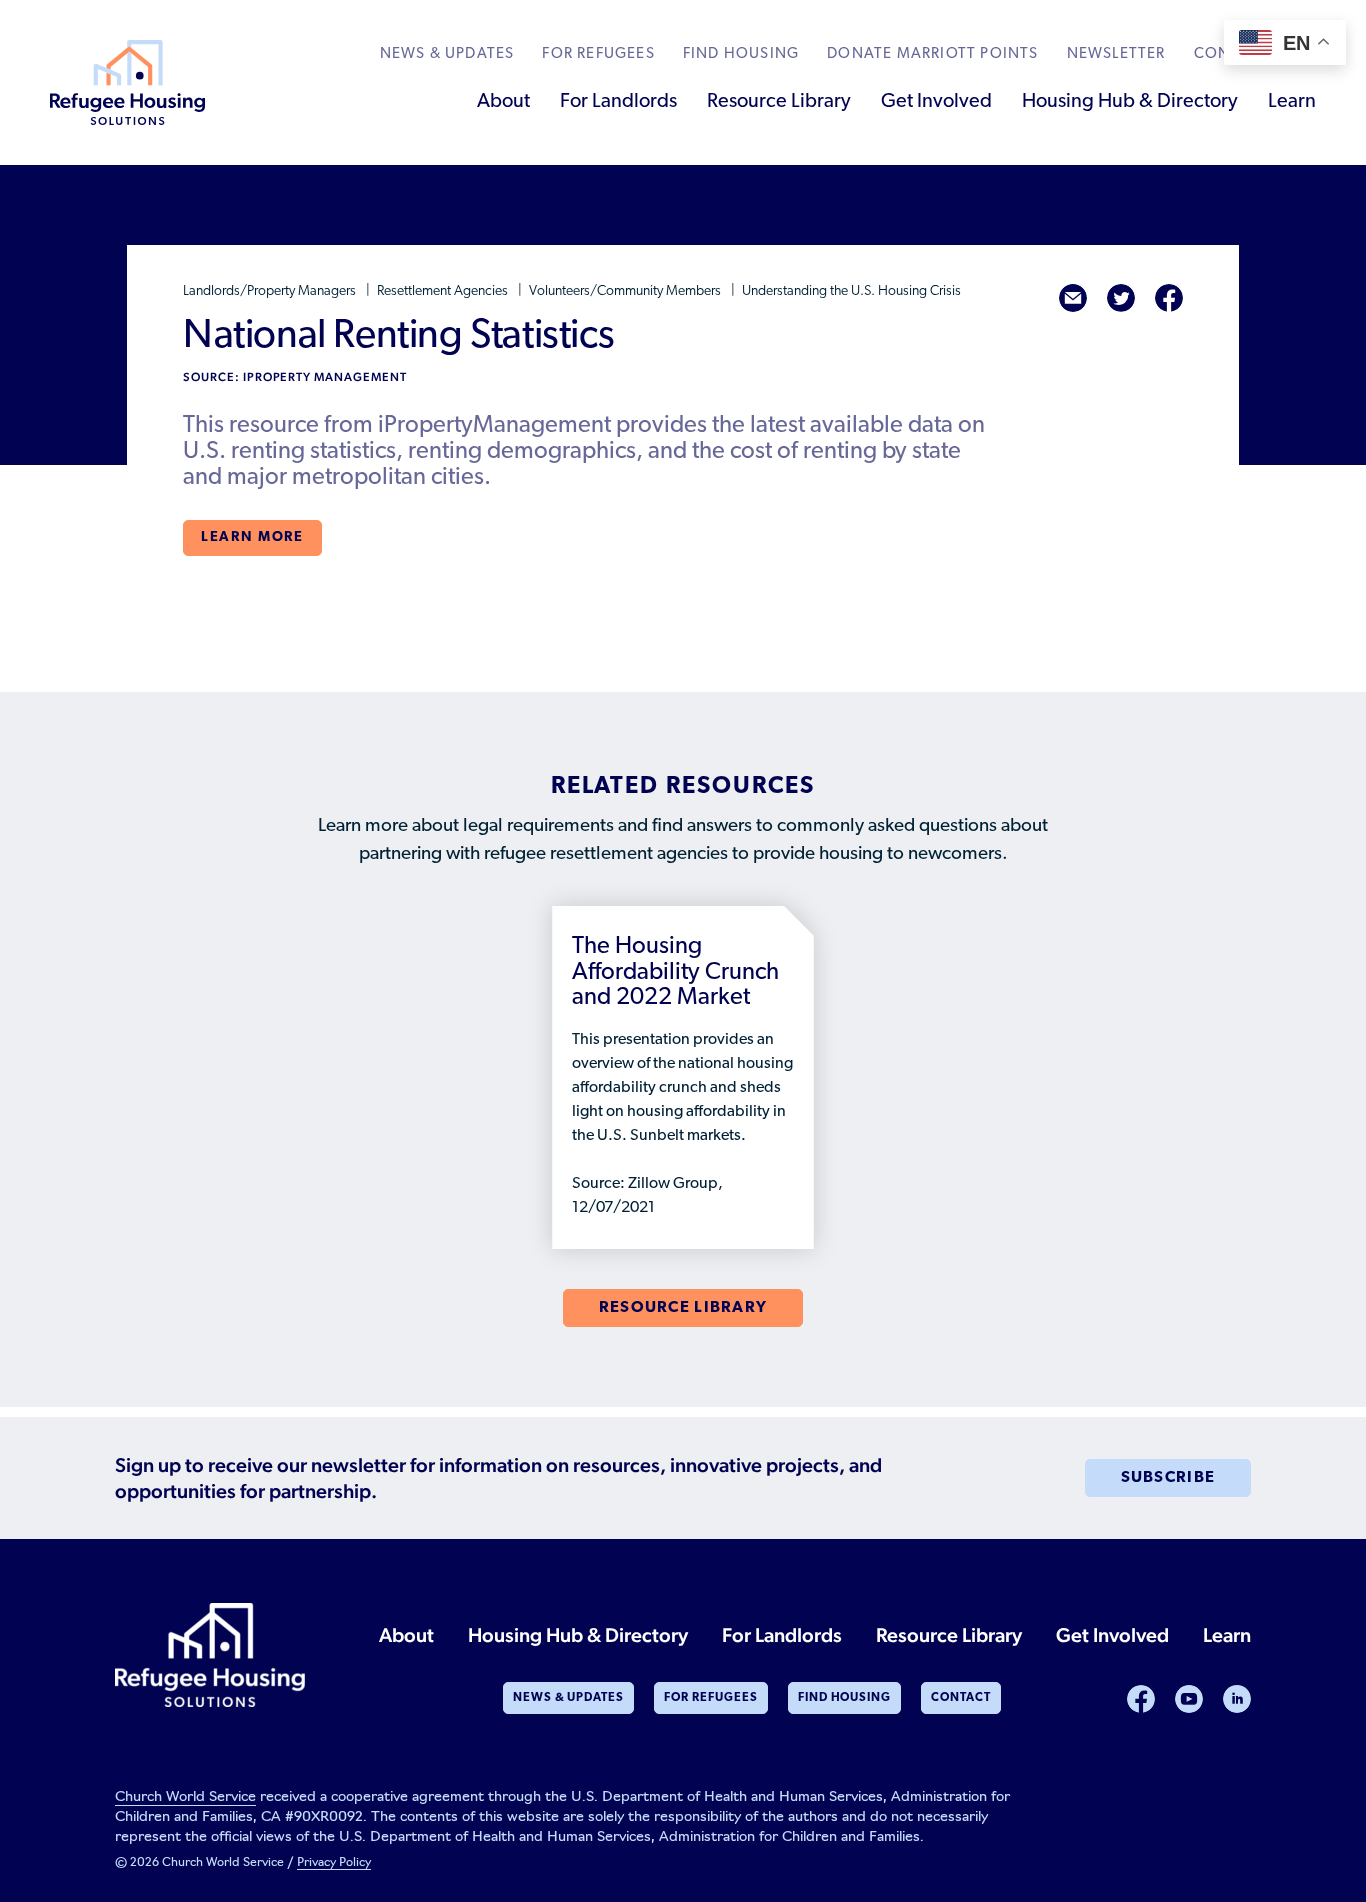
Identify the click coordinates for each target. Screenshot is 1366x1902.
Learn (1292, 102)
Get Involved (936, 102)
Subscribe (1168, 1478)
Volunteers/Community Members (626, 291)
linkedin (1237, 1699)
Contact (961, 1698)
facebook (1169, 298)
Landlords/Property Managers (271, 291)
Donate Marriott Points (932, 54)
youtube (1189, 1699)
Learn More (252, 537)
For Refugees (598, 54)
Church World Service (185, 1797)
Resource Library (779, 102)
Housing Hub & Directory (1130, 102)
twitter (1121, 298)
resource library (683, 1308)
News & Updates (447, 54)
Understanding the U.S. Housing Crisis (851, 291)
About (503, 102)
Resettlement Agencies (444, 291)
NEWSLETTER (1116, 54)
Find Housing (741, 54)
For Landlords (618, 102)
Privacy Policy (334, 1863)
